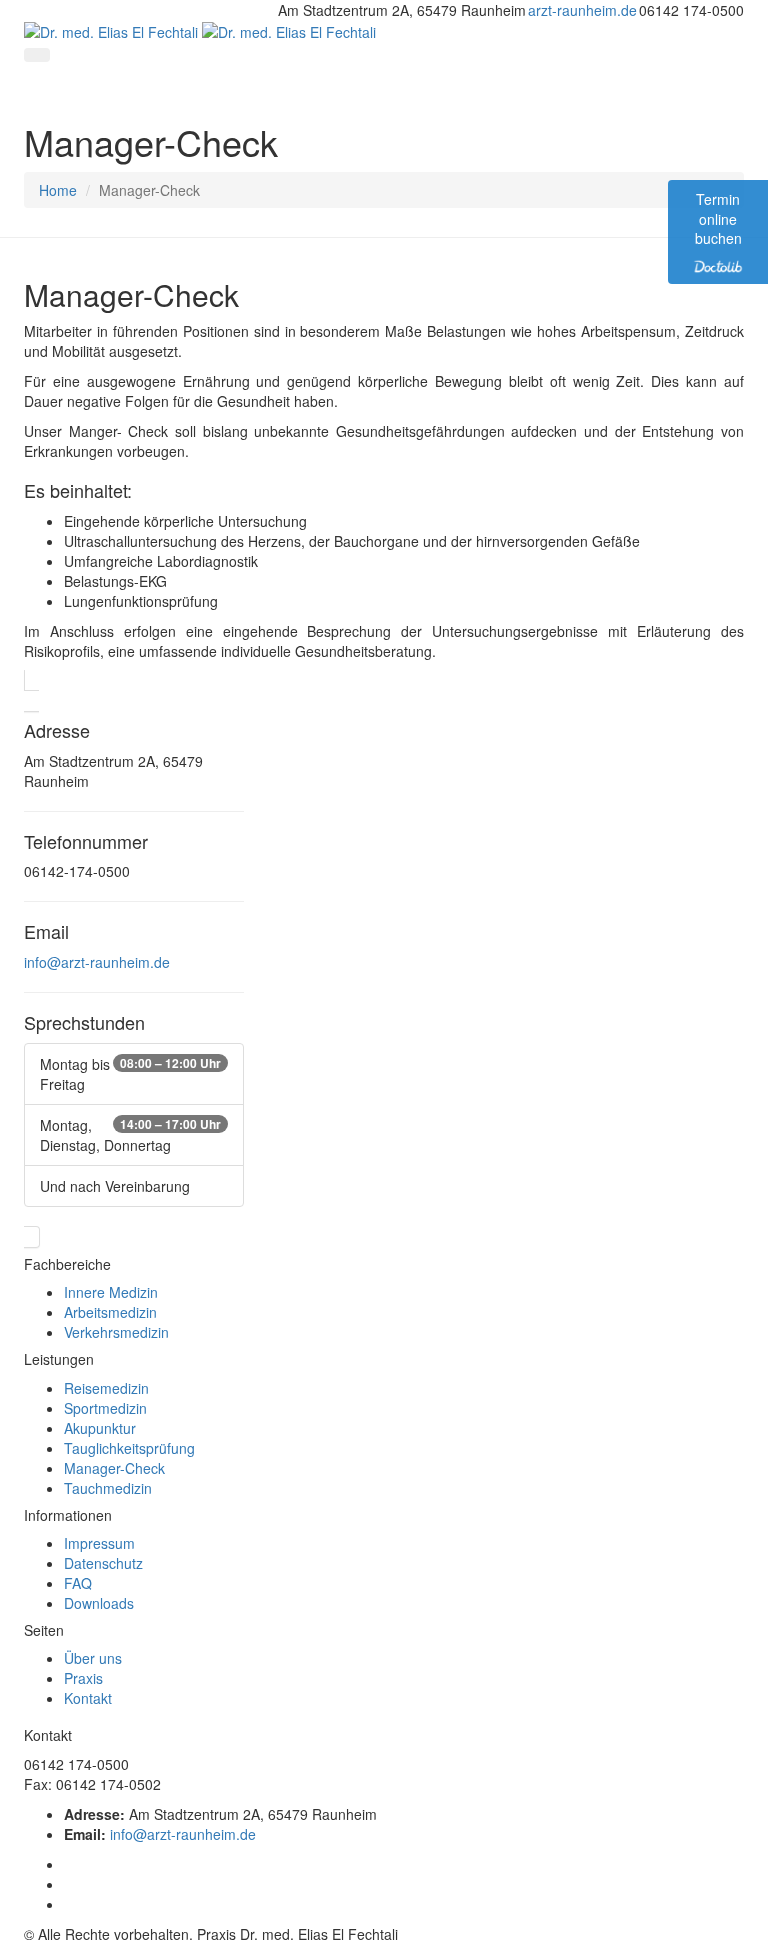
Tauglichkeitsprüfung (129, 1448)
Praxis (83, 1678)
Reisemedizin (106, 1388)
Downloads (99, 1603)
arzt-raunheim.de (582, 10)
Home (58, 190)
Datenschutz (103, 1563)
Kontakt (88, 1698)
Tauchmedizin (108, 1488)
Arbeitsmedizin (110, 1312)
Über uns (93, 1658)
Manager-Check (114, 1468)
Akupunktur (100, 1428)
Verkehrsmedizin (116, 1332)
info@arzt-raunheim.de (97, 962)
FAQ (78, 1583)
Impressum (99, 1543)
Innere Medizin (111, 1292)
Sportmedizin (105, 1408)
